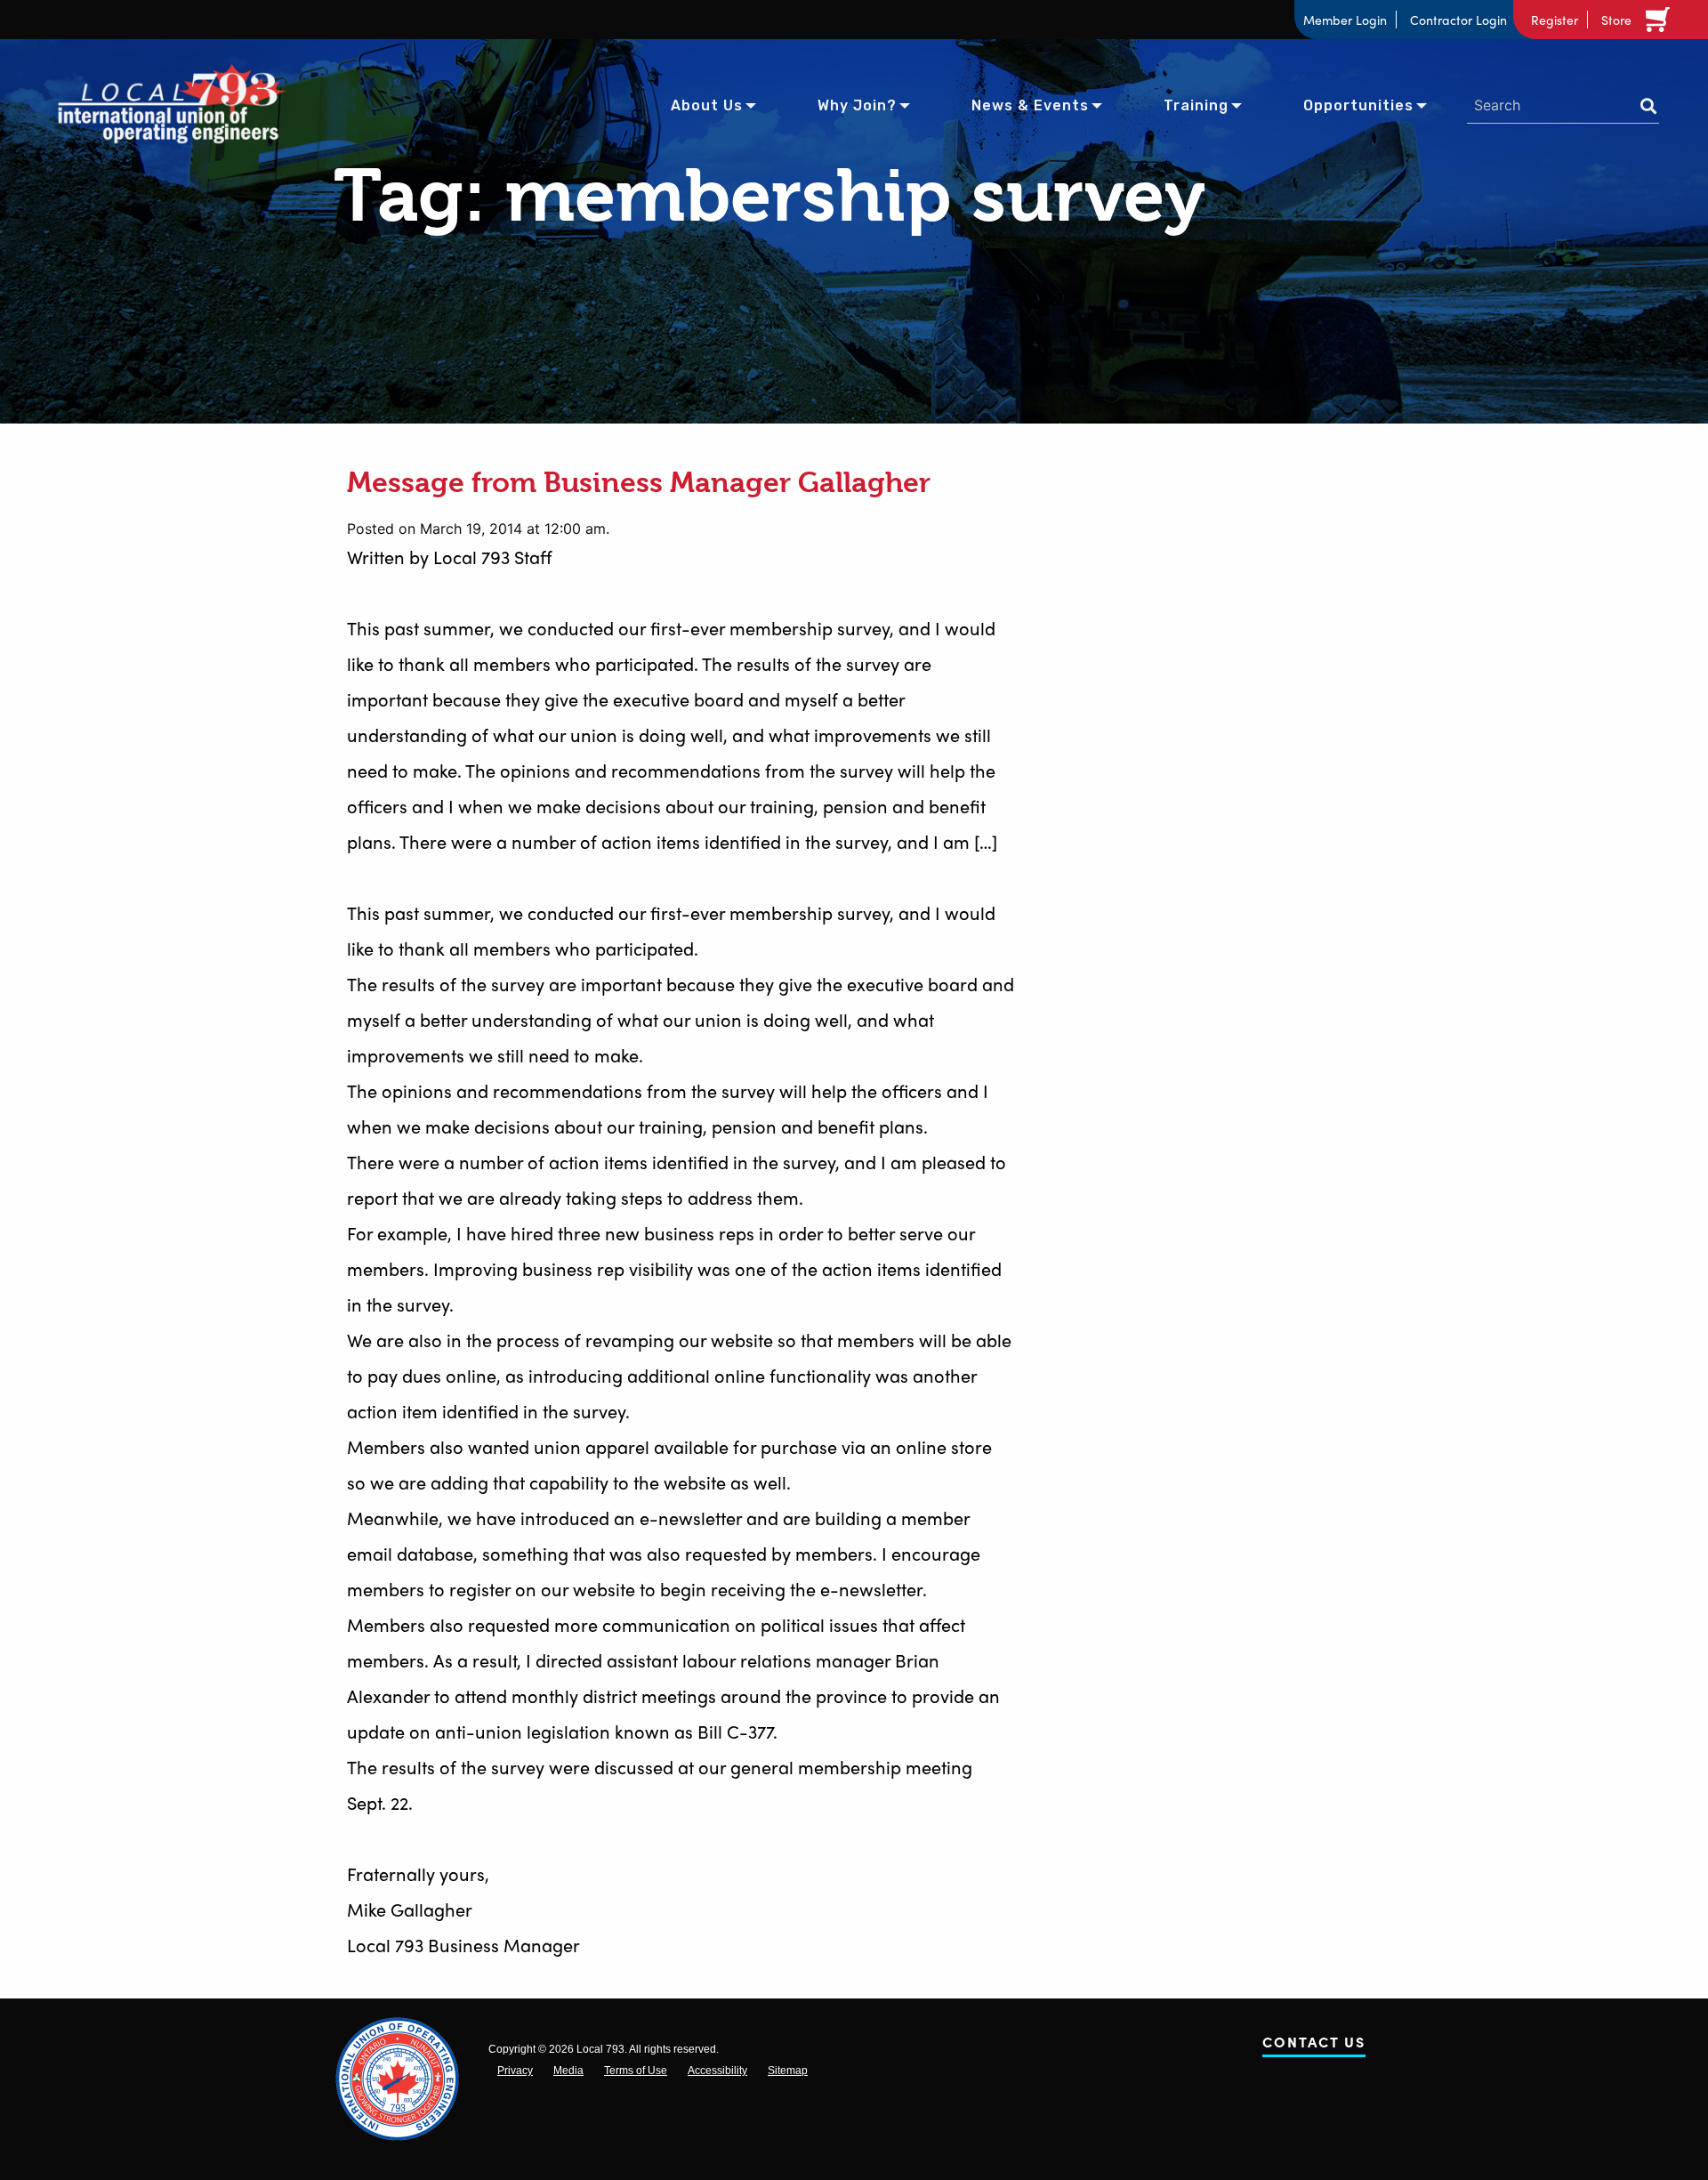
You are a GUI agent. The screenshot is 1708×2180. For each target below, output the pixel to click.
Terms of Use (636, 2071)
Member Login (1345, 20)
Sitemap (788, 2071)
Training (1196, 105)
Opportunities (1358, 105)
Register (1555, 20)
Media (568, 2071)
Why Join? (857, 105)
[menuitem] (707, 104)
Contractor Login (1458, 20)
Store (1616, 20)
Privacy (515, 2071)
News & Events (1030, 105)
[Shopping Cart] (1661, 20)
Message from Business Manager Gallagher (639, 483)
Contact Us (1314, 2045)
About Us (707, 105)
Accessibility (717, 2071)
